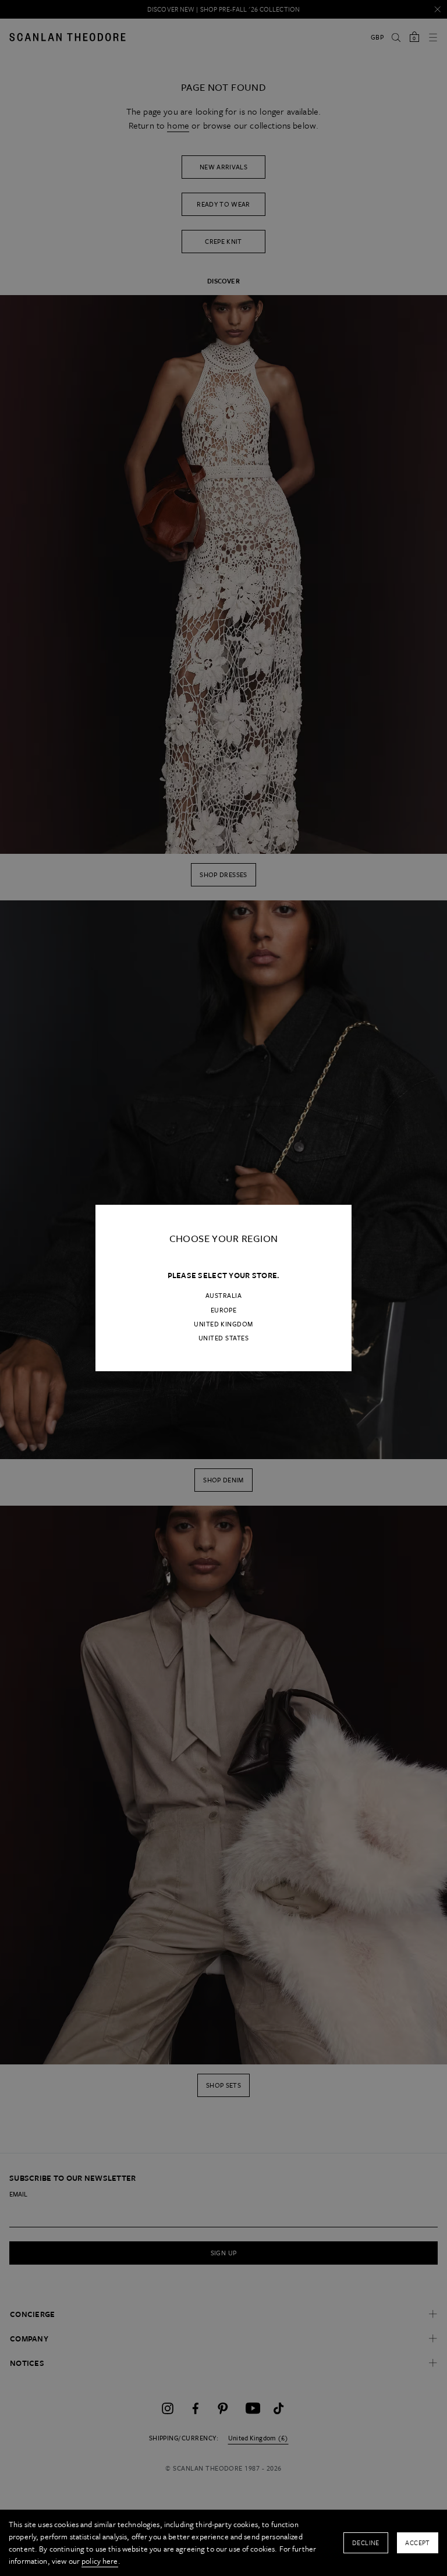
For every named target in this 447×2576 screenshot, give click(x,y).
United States (223, 1338)
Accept (418, 2543)
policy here (100, 2561)
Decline (366, 2543)
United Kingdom (223, 1324)
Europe (224, 1310)
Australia (223, 1296)
